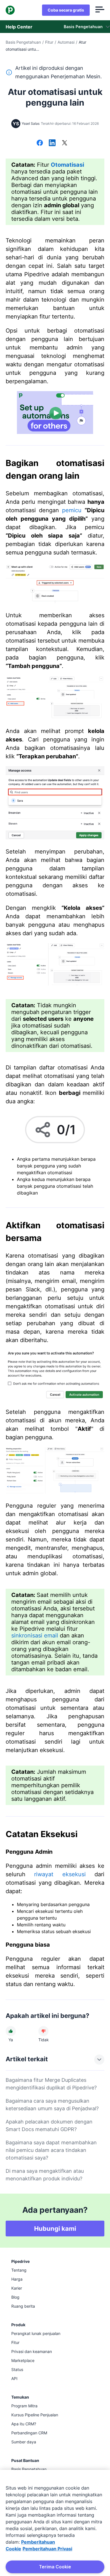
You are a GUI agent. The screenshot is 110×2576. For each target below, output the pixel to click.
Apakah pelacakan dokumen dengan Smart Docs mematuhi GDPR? (49, 2125)
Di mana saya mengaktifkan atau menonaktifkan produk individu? (45, 2175)
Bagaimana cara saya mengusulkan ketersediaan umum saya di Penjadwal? (52, 2105)
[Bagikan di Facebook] (40, 143)
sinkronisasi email (35, 1635)
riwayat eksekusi (60, 1874)
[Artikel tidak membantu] (43, 2031)
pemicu (72, 510)
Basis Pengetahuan (23, 42)
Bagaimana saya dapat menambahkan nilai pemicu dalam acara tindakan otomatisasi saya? (51, 2150)
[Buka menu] (100, 10)
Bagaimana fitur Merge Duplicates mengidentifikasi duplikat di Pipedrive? (51, 2084)
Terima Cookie (55, 2567)
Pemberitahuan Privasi (47, 2549)
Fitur (49, 42)
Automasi (66, 42)
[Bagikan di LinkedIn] (52, 143)
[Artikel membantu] (11, 2031)
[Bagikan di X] (65, 143)
